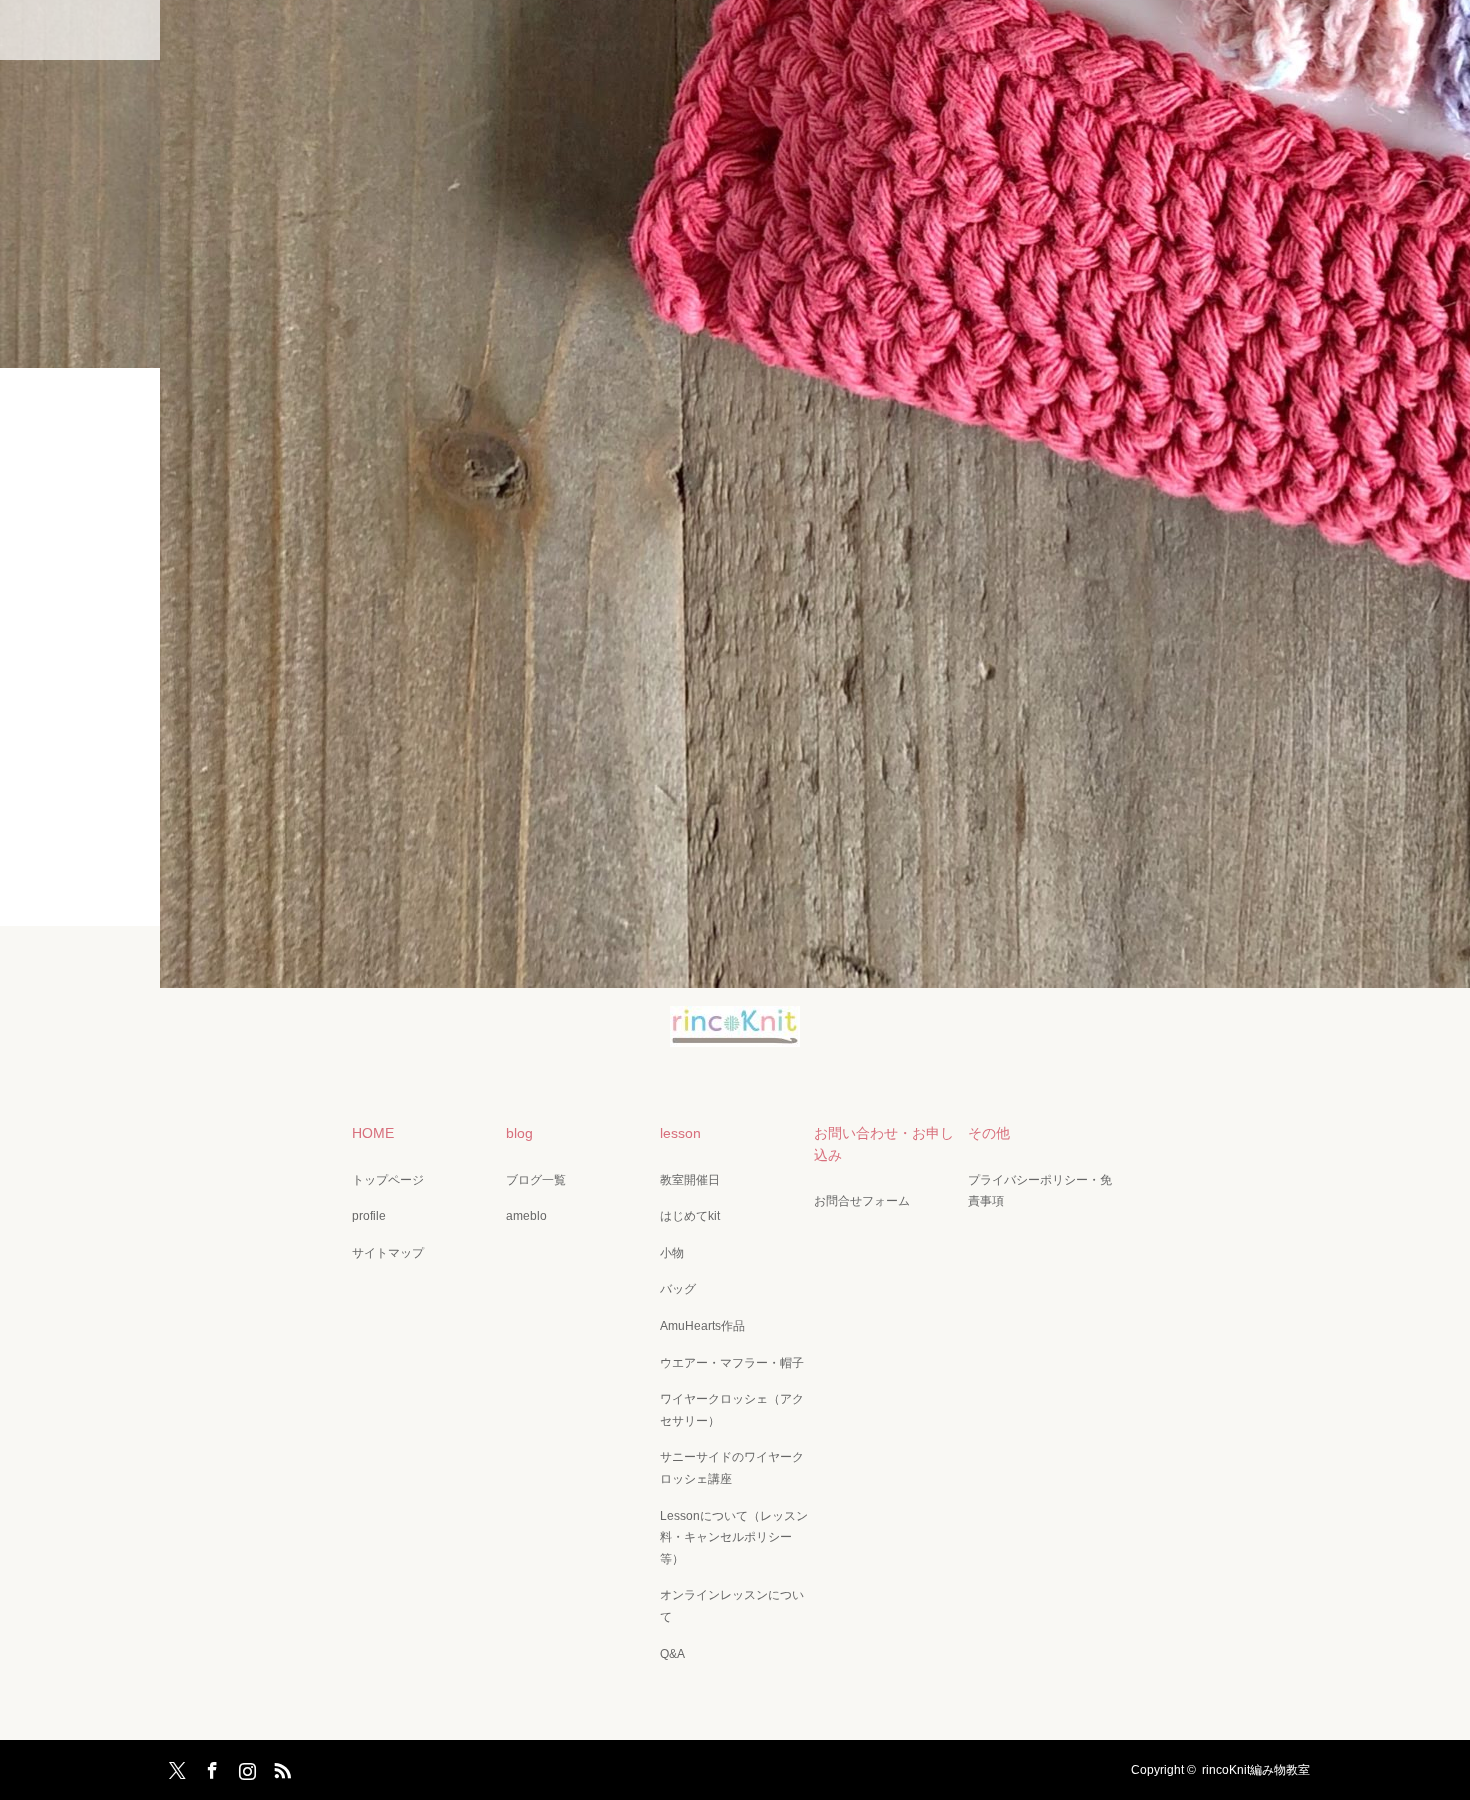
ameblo (526, 1216)
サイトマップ (388, 1253)
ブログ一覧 (536, 1180)
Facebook (210, 1767)
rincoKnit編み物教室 (1256, 1770)
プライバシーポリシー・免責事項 (1040, 1191)
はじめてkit (690, 1216)
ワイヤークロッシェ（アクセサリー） (732, 1410)
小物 (672, 1253)
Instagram (245, 1767)
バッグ (678, 1289)
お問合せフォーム (862, 1201)
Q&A (672, 1654)
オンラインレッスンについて (732, 1606)
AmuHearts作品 (702, 1326)
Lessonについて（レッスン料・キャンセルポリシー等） (734, 1537)
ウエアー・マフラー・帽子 (732, 1363)
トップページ (388, 1180)
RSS (280, 1767)
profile (369, 1216)
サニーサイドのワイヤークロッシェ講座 (732, 1468)
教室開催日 (690, 1180)
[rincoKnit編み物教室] (735, 1033)
